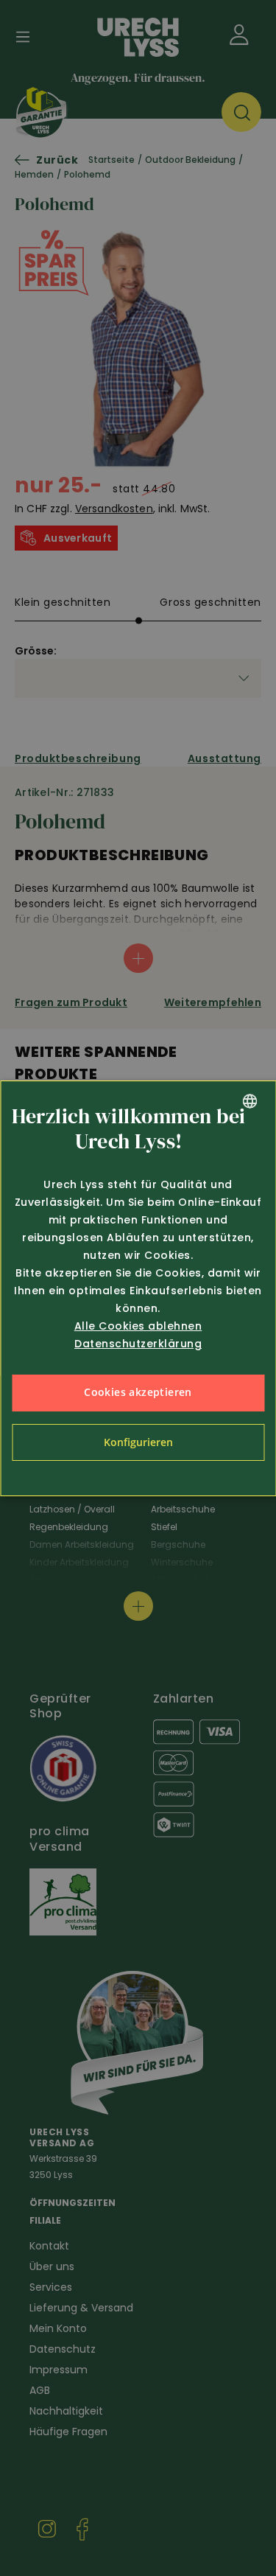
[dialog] (138, 1288)
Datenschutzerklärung (138, 1344)
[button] (138, 1442)
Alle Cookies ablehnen (138, 1326)
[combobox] (250, 1101)
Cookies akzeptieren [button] (138, 1392)
